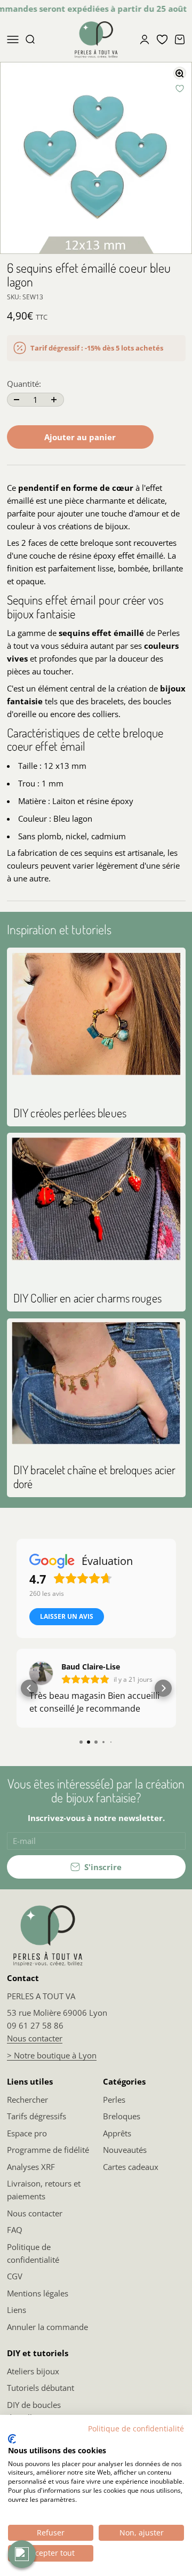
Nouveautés (125, 2150)
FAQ (15, 2230)
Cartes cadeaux (131, 2167)
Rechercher (27, 2100)
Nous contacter (35, 2038)
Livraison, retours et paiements (44, 2190)
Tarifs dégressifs (37, 2116)
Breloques (122, 2116)
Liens (17, 2310)
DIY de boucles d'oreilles (34, 2411)
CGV (15, 2276)
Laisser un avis (67, 1616)
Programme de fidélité (48, 2150)
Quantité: (24, 384)
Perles (114, 2100)
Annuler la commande (47, 2327)
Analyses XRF (31, 2167)
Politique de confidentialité (33, 2253)
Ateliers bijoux (33, 2371)
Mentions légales (38, 2293)
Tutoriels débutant (41, 2388)
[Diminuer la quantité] (17, 400)
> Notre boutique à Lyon (52, 2055)
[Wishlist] (162, 39)
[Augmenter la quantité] (54, 400)
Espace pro (27, 2133)
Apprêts (117, 2133)
